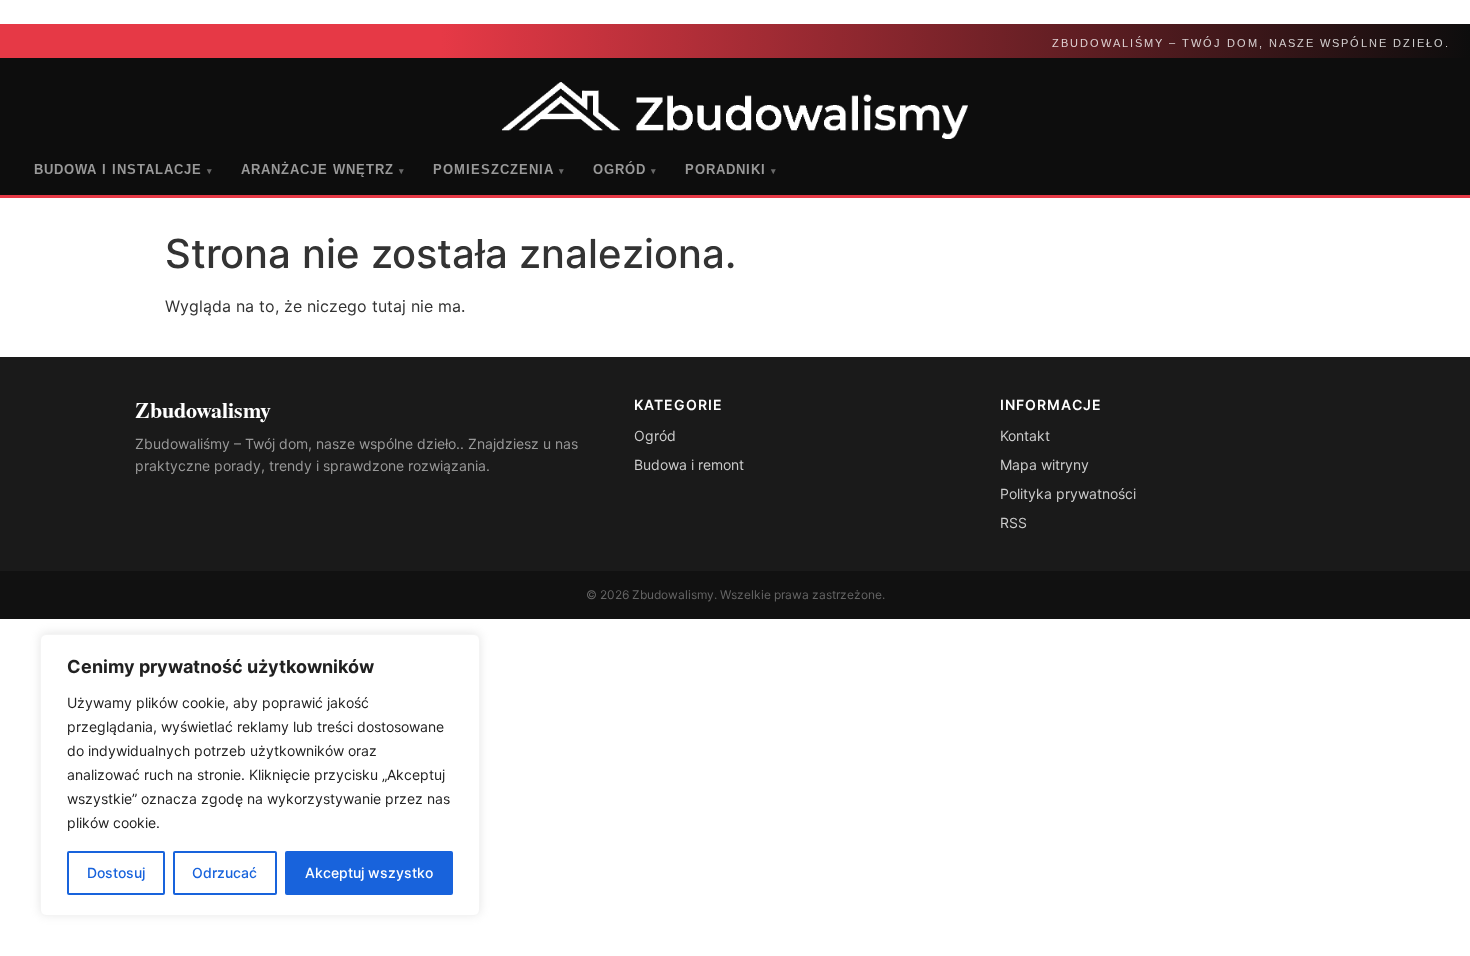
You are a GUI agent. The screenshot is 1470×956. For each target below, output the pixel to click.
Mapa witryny (1044, 464)
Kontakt (1025, 435)
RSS (1013, 522)
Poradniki (731, 169)
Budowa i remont (689, 464)
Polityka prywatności (1068, 493)
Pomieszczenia (499, 169)
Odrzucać (224, 872)
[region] (260, 775)
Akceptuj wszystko (369, 872)
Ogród (625, 169)
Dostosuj (116, 872)
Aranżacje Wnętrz (323, 169)
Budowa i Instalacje (123, 169)
